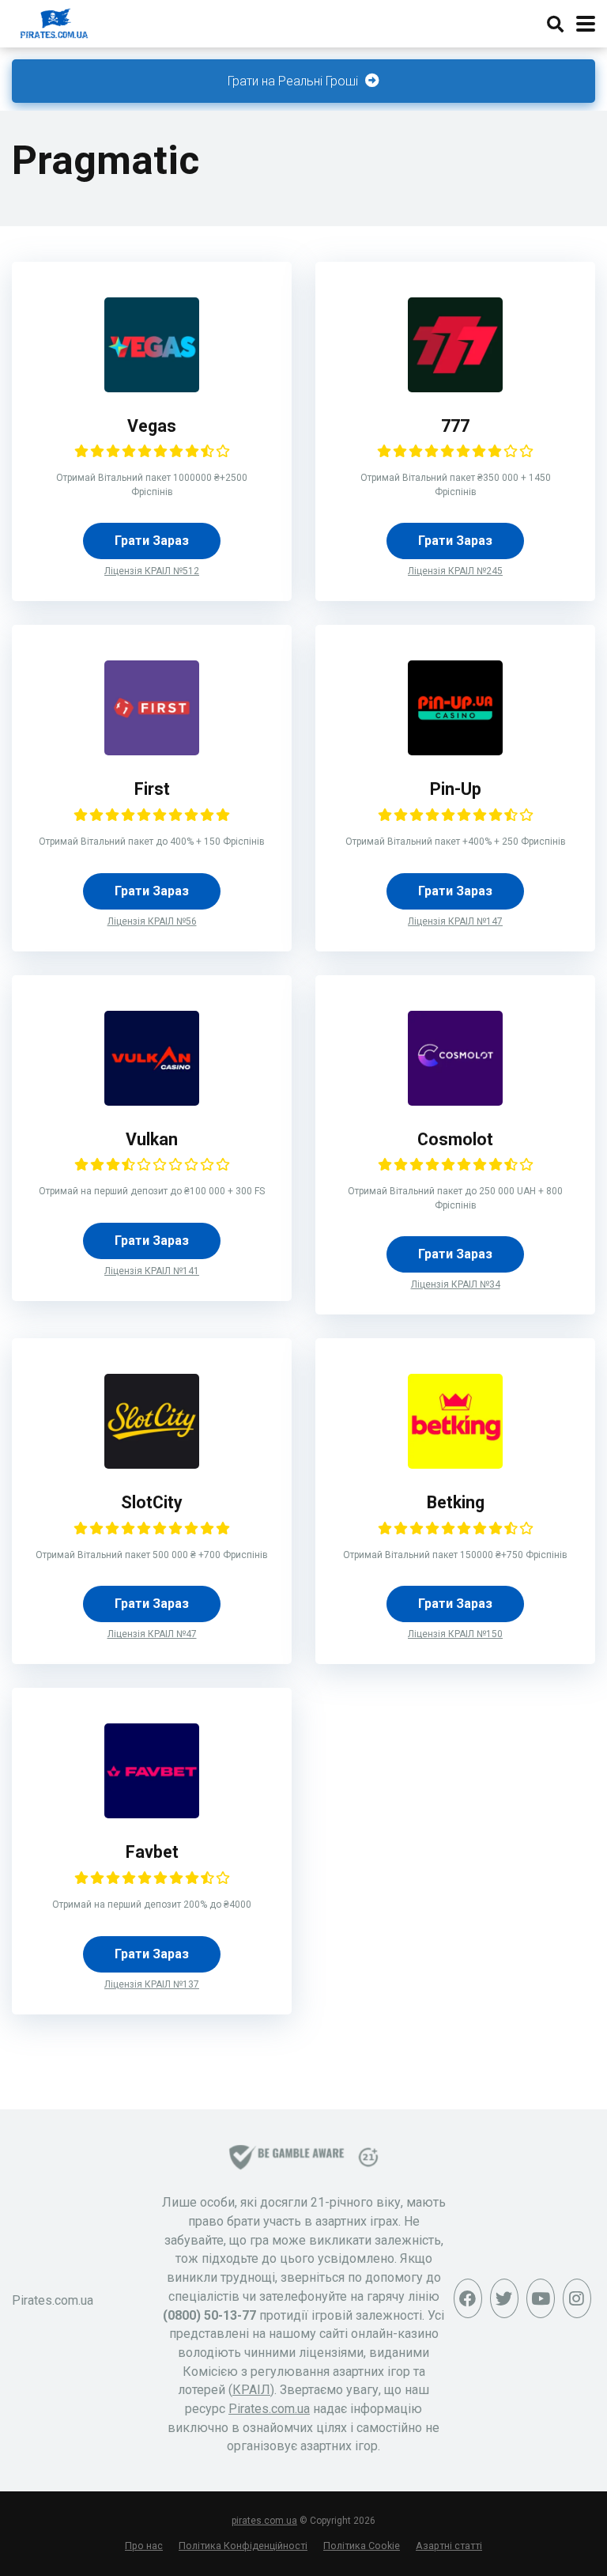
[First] (152, 751)
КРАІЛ (251, 2390)
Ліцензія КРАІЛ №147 (455, 921)
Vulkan (152, 1139)
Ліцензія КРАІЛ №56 (152, 921)
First (152, 789)
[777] (455, 388)
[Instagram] (577, 2298)
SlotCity (152, 1502)
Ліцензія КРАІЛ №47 (152, 1634)
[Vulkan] (152, 1101)
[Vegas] (152, 388)
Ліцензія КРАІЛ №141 (152, 1271)
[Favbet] (152, 1814)
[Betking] (455, 1464)
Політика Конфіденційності (243, 2546)
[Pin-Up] (455, 751)
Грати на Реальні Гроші (294, 81)
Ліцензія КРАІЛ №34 (456, 1284)
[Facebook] (468, 2298)
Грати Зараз (152, 541)
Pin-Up (456, 789)
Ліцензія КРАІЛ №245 (455, 571)
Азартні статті (449, 2546)
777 (455, 426)
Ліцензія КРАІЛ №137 (152, 1984)
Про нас (144, 2546)
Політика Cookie (362, 2546)
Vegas (152, 426)
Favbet (152, 1852)
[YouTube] (541, 2298)
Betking (456, 1502)
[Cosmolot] (455, 1101)
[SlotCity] (152, 1464)
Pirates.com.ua (269, 2409)
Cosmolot (455, 1139)
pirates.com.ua (264, 2521)
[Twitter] (504, 2298)
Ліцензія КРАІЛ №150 (455, 1634)
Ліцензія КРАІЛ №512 (152, 571)
